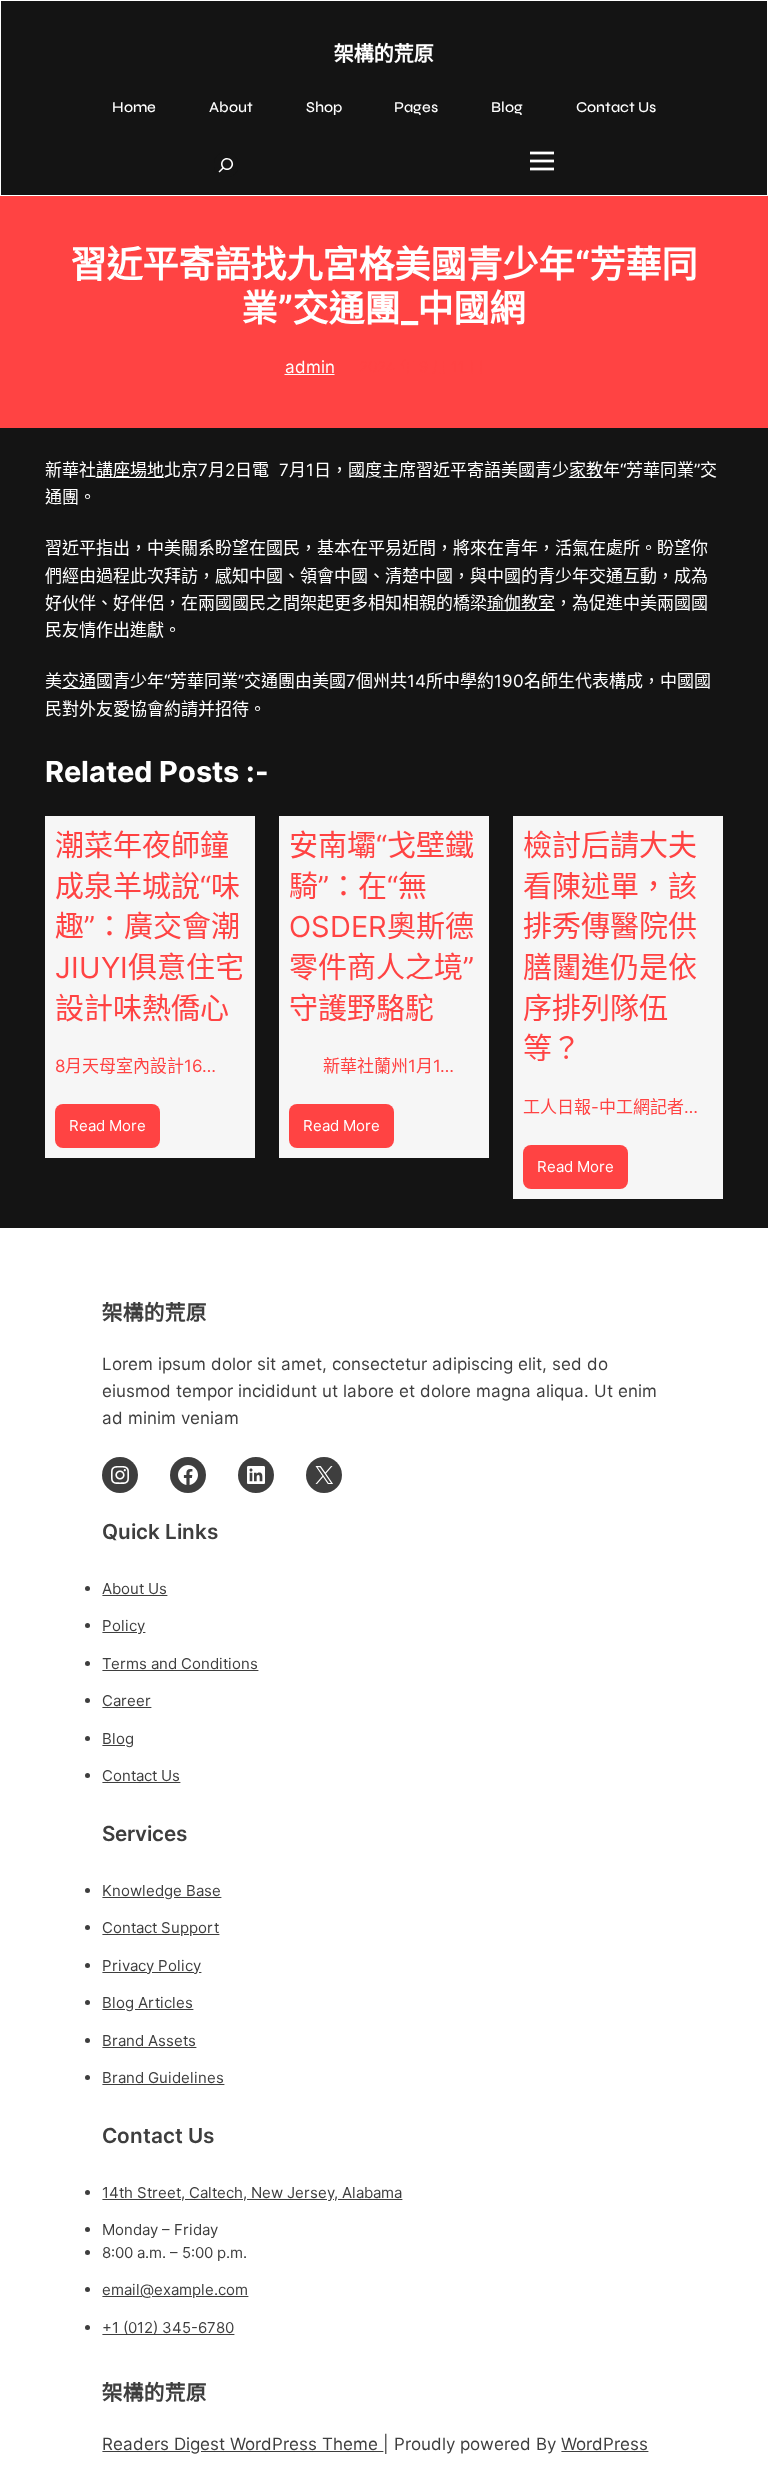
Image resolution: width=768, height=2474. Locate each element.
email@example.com (175, 2289)
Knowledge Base (161, 1890)
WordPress (604, 2444)
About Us (134, 1588)
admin (310, 367)
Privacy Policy (151, 1965)
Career (126, 1700)
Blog (118, 1738)
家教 (586, 470)
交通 (79, 681)
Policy (123, 1625)
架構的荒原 (384, 54)
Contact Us (141, 1775)
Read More (114, 1131)
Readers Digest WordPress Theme (242, 2444)
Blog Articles (147, 2002)
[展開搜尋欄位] (226, 165)
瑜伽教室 (521, 603)
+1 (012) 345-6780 (168, 2327)
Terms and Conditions (180, 1663)
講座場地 (130, 470)
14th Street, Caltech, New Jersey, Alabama (252, 2192)
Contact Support (160, 1927)
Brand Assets (149, 2040)
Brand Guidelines (163, 2077)
